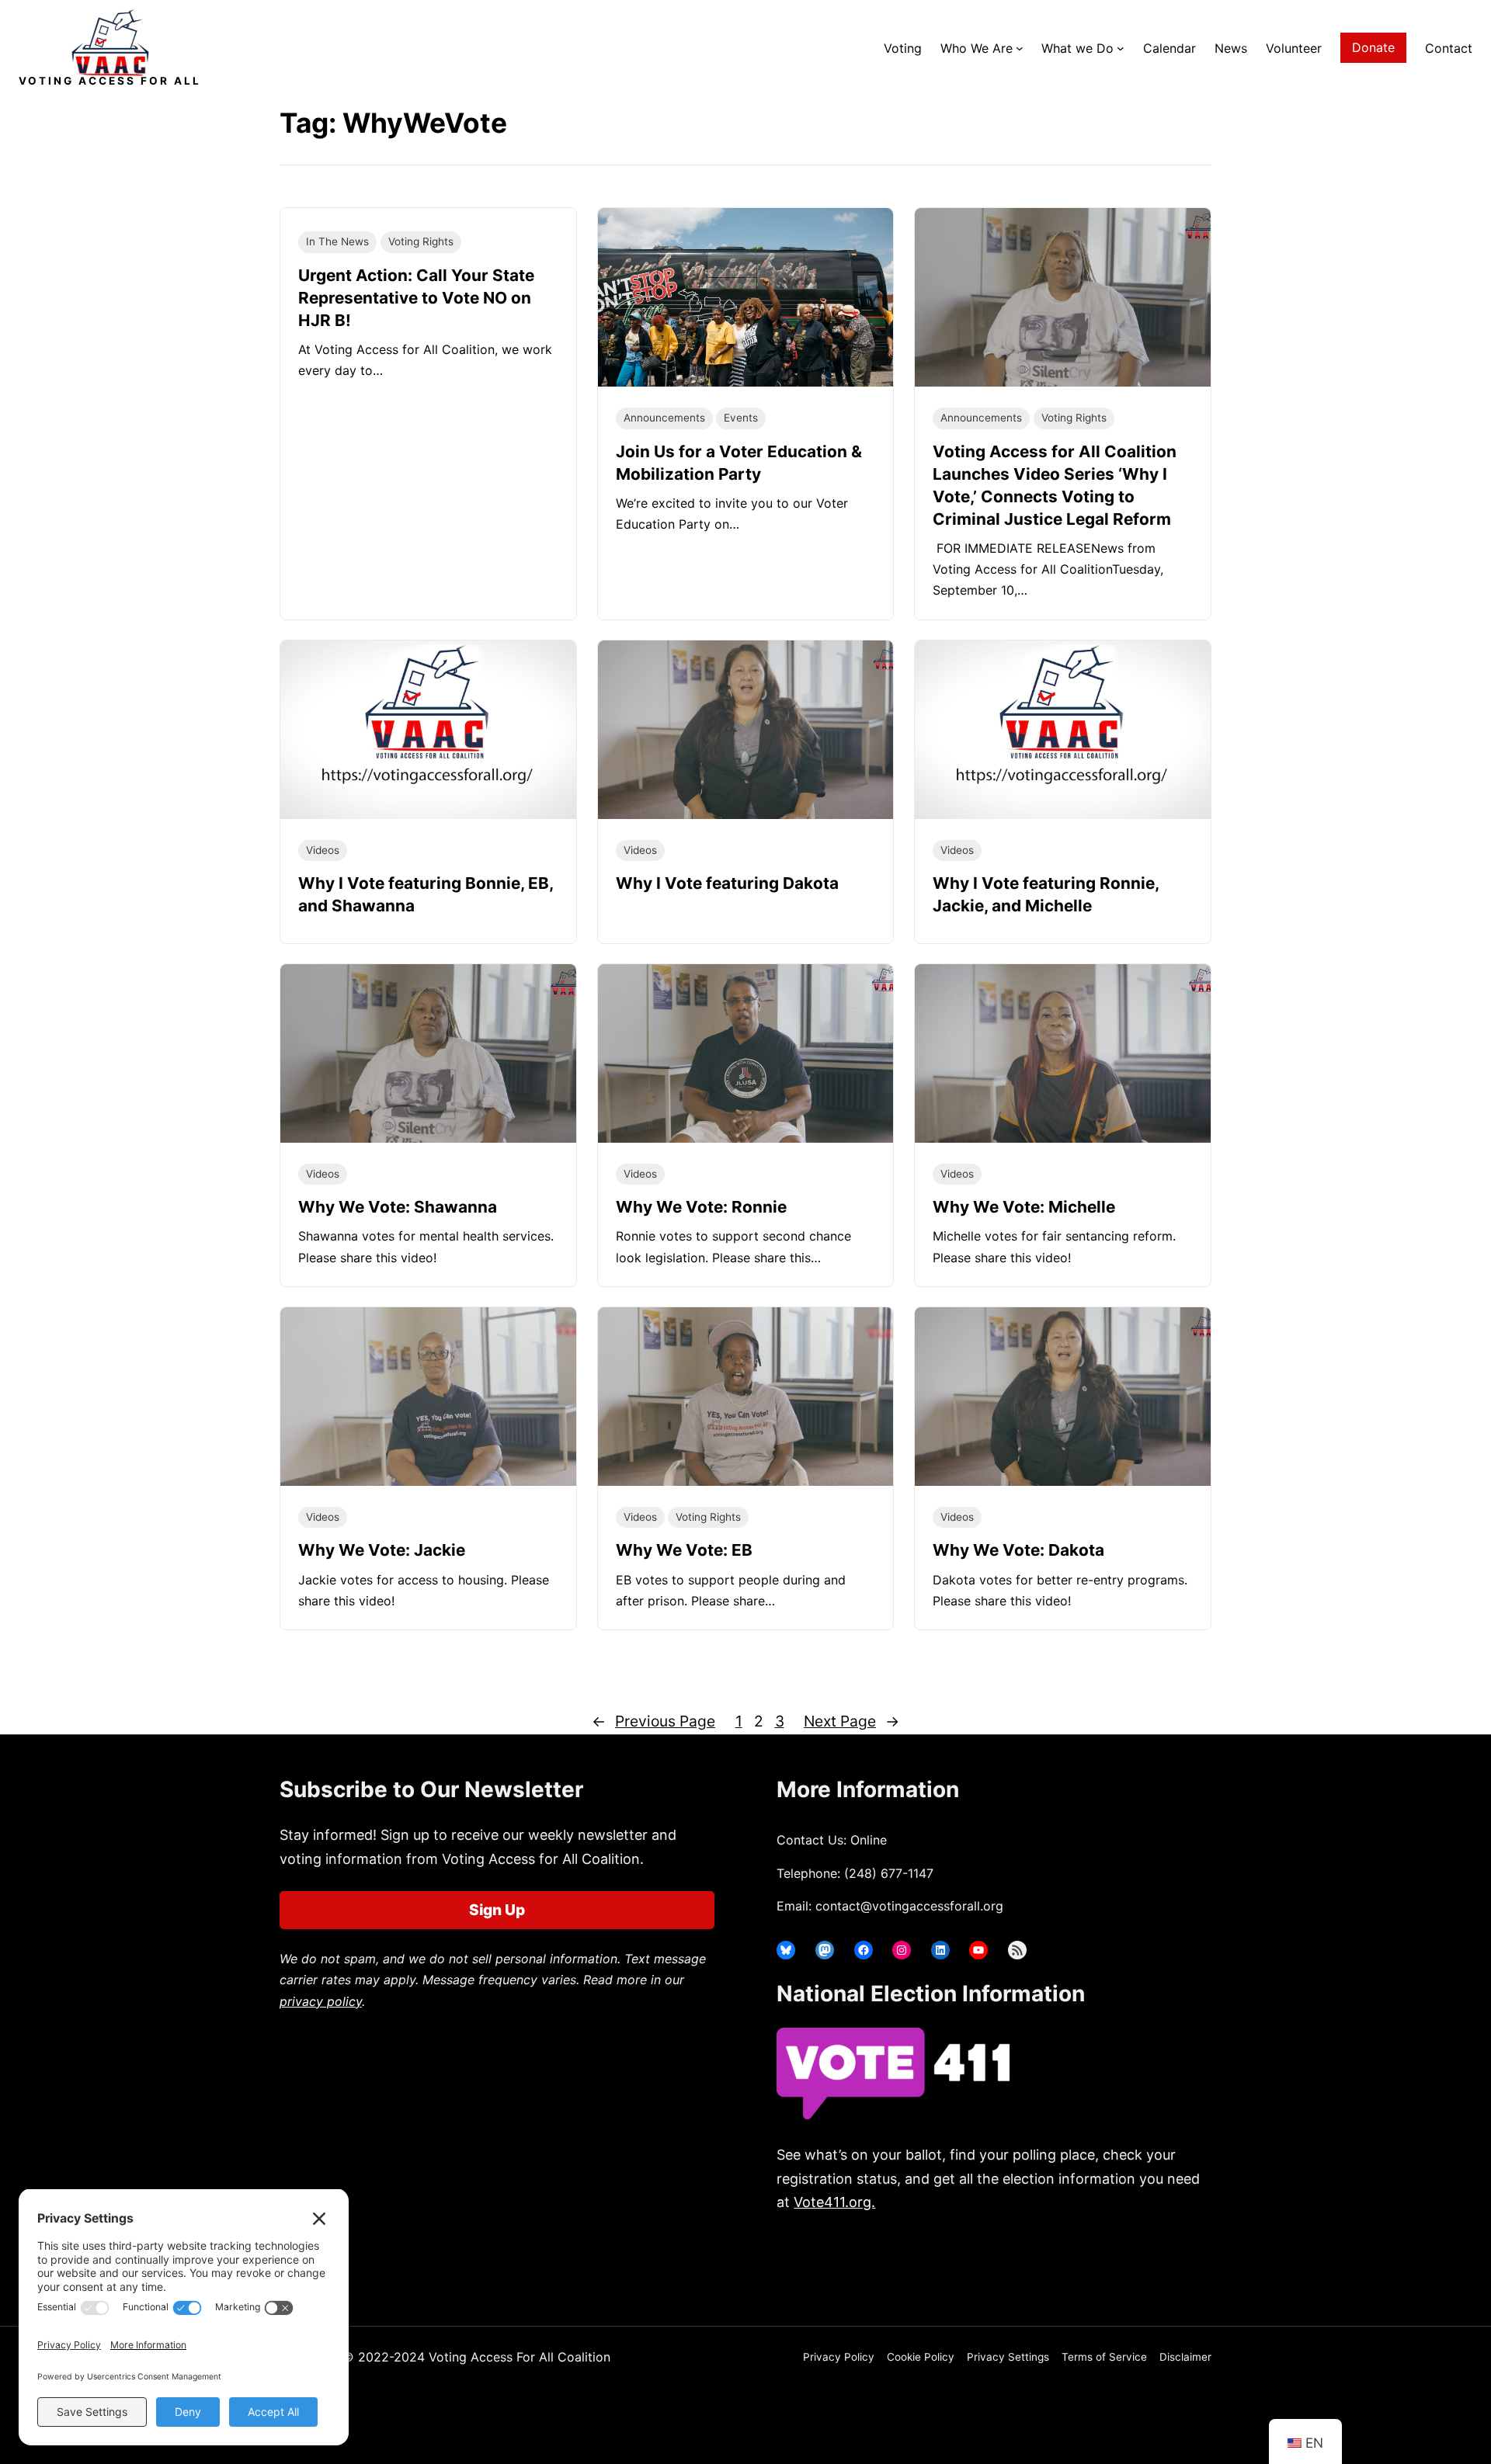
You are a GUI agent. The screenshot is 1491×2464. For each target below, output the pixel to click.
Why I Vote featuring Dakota (727, 883)
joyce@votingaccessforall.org (1031, 2263)
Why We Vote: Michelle (1024, 1207)
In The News (337, 241)
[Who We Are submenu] (1020, 48)
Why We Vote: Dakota (1018, 1550)
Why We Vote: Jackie (382, 1550)
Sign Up (497, 1910)
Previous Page (653, 1721)
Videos (323, 850)
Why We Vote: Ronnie (701, 1207)
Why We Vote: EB (684, 1550)
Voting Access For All (110, 81)
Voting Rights (421, 241)
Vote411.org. (834, 2202)
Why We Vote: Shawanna (398, 1207)
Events (741, 418)
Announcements (664, 418)
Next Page (852, 1721)
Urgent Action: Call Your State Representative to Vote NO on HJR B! (416, 298)
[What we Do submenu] (1121, 48)
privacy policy (321, 2001)
